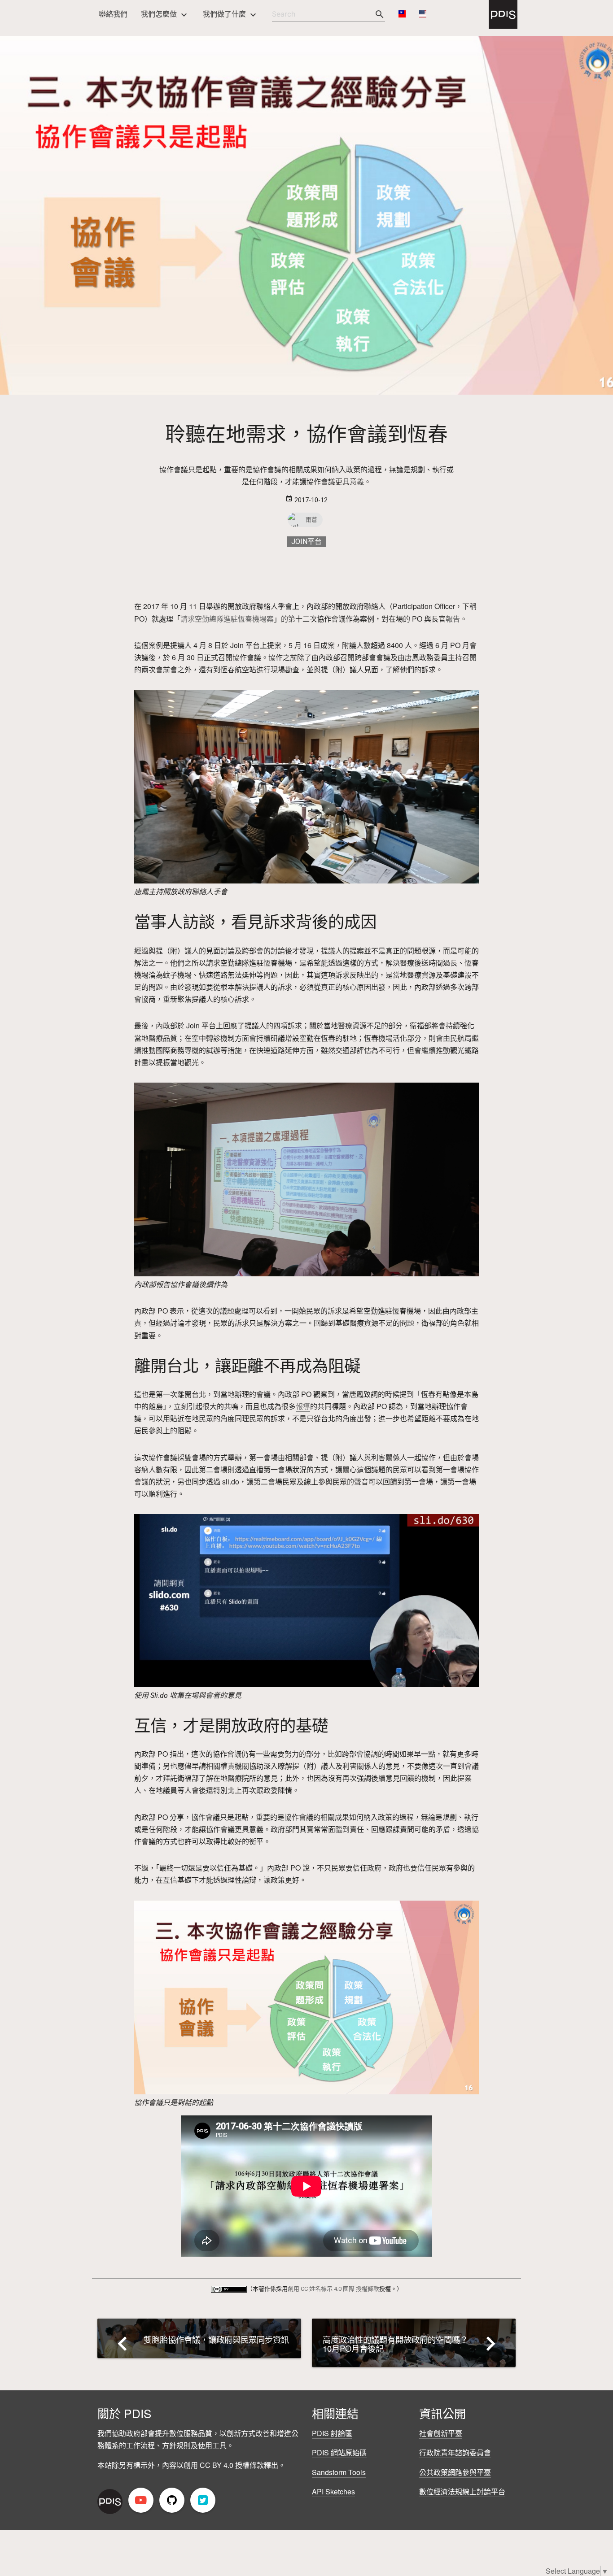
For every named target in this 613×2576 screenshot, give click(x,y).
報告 (453, 619)
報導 (303, 1406)
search (380, 14)
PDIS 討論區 (332, 2433)
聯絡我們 (113, 14)
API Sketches (333, 2491)
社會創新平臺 (441, 2433)
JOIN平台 (306, 542)
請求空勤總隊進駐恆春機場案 (227, 619)
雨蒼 (311, 520)
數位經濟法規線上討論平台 (462, 2491)
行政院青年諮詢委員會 (455, 2452)
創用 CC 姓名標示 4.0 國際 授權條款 (333, 2289)
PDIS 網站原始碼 (339, 2452)
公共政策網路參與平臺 (455, 2472)
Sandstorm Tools (339, 2472)
